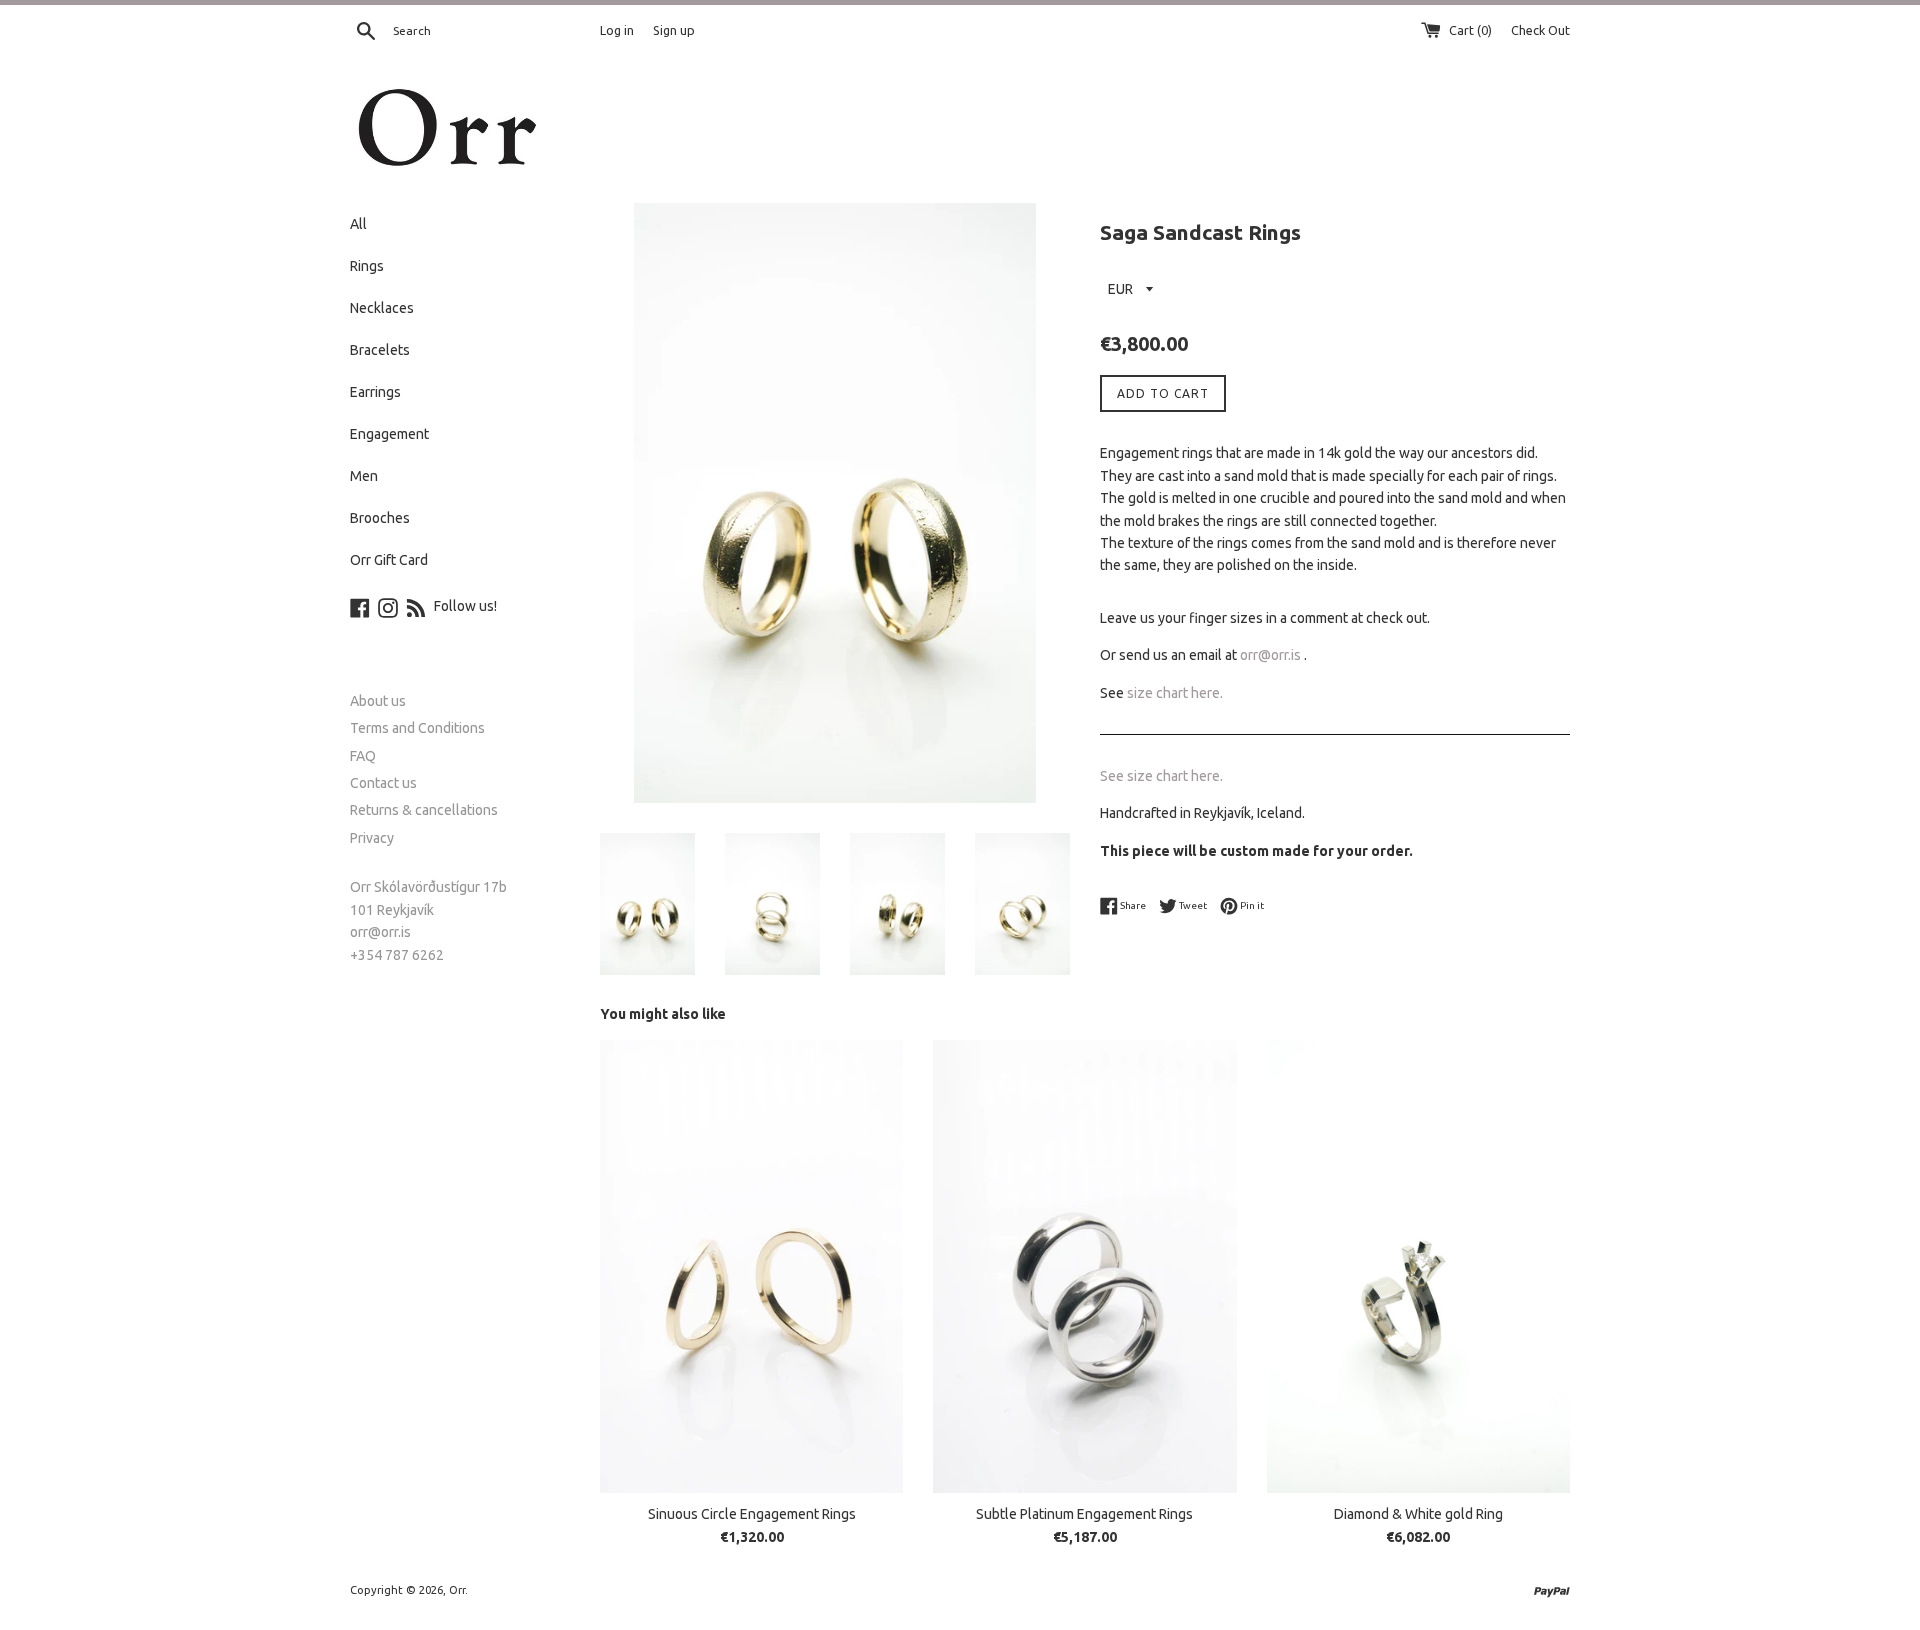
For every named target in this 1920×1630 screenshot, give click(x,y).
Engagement (389, 434)
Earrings (375, 392)
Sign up (674, 30)
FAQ (363, 756)
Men (364, 476)
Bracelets (380, 350)
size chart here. (1176, 693)
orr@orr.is (1270, 655)
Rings (367, 266)
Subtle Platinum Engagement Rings (1084, 1514)
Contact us (383, 783)
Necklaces (382, 308)
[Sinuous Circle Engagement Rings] (751, 1266)
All (358, 224)
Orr (457, 1590)
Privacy (372, 838)
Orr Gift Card (389, 560)
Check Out (1540, 30)
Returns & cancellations (424, 810)
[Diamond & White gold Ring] (1418, 1266)
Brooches (380, 518)
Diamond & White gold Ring (1418, 1514)
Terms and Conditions (417, 728)
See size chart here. (1161, 776)
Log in (617, 30)
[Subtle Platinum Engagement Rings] (1084, 1266)
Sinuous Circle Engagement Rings (752, 1514)
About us (378, 701)
